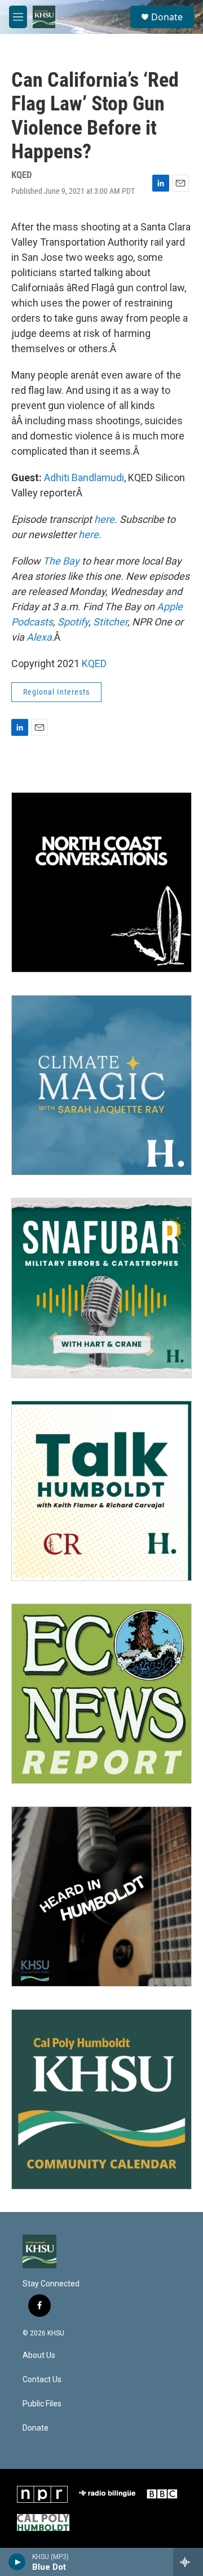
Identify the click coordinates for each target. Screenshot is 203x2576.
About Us (39, 2355)
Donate (167, 17)
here (104, 519)
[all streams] (188, 2562)
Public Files (42, 2404)
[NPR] (42, 2494)
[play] (17, 2562)
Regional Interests (56, 692)
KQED (94, 663)
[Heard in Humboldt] (101, 1897)
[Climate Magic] (101, 1085)
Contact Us (42, 2380)
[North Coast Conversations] (101, 882)
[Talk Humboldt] (101, 1491)
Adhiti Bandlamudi (84, 478)
